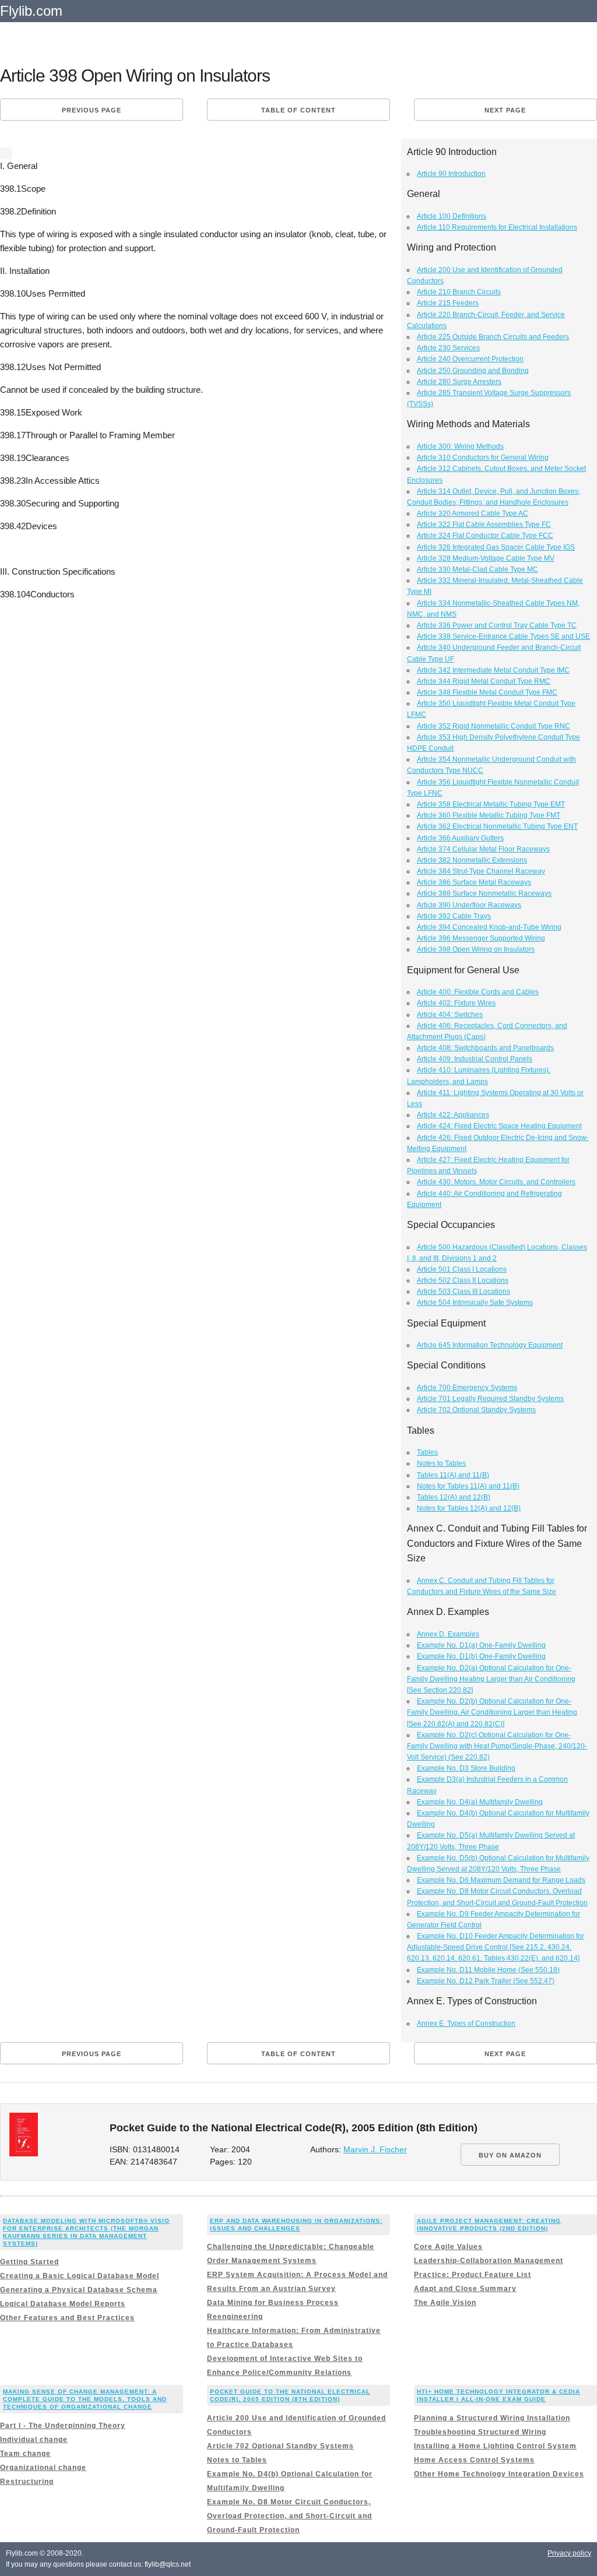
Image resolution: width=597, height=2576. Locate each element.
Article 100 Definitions (452, 216)
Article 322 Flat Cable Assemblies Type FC (484, 525)
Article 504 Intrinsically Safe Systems (475, 1303)
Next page (505, 110)
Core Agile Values (448, 2247)
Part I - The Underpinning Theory (63, 2426)
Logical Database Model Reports (63, 2304)
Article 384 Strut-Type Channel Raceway (481, 871)
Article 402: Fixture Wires (456, 1003)
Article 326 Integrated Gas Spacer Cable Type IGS (496, 547)
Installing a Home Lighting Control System (495, 2446)
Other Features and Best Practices (67, 2318)
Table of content (298, 110)
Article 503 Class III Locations (463, 1291)
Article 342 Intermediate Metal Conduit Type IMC (493, 670)
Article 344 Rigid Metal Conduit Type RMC (484, 681)
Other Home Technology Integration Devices (499, 2474)
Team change (25, 2454)
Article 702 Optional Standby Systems (476, 1410)
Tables (427, 1452)
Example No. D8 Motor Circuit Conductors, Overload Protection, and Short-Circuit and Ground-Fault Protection (289, 2516)
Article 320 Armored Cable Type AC (473, 513)
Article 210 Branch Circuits (459, 292)
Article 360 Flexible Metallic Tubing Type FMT (489, 815)
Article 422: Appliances (453, 1115)
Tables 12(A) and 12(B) (454, 1497)
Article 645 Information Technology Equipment (490, 1345)
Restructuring (27, 2482)
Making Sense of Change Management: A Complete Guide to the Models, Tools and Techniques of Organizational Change (85, 2399)
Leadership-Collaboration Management (489, 2261)
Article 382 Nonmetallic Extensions (472, 860)
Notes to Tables (441, 1463)
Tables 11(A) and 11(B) (453, 1475)
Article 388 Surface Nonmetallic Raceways (484, 893)
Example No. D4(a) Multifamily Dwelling (480, 1802)
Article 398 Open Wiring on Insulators (476, 949)
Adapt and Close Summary (465, 2289)
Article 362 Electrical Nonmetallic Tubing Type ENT (497, 826)
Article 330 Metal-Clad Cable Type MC (477, 569)
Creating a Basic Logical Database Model (80, 2276)
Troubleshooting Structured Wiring (480, 2432)
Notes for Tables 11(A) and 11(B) (468, 1486)
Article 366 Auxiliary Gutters (460, 838)
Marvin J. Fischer (375, 2150)
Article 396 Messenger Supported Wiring (481, 938)
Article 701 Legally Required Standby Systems (490, 1399)
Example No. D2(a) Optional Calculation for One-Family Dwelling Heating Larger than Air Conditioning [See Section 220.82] (491, 1679)
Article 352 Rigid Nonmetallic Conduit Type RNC (494, 726)
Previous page (92, 110)
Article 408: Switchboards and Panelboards (485, 1048)
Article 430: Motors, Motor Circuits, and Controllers (496, 1182)
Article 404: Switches (450, 1015)
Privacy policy (569, 2553)
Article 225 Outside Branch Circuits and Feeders (493, 337)
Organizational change (43, 2468)
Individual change (34, 2440)
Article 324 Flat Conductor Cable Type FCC (485, 536)
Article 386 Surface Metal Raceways (474, 882)
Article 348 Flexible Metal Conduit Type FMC (487, 692)
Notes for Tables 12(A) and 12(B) (469, 1508)
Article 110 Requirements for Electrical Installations (497, 227)
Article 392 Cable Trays (454, 916)
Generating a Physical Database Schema (79, 2290)
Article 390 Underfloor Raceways (469, 905)
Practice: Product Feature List (473, 2275)
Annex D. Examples (448, 1634)
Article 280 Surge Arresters (459, 382)
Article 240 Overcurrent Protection (470, 359)
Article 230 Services (448, 348)
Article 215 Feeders (448, 303)
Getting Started (29, 2262)
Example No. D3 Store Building (466, 1768)
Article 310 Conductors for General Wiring (483, 458)
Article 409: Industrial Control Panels (475, 1059)
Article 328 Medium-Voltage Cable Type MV (486, 558)
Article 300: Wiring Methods (460, 446)
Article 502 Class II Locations (463, 1280)
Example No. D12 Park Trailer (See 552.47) (486, 1981)
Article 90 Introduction (451, 174)
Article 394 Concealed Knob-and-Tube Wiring (489, 927)
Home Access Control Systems (474, 2460)
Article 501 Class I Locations (462, 1269)
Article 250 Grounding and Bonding (473, 371)
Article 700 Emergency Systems (467, 1388)
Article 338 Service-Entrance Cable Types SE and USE (503, 636)
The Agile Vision (445, 2303)
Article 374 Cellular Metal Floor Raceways (483, 849)
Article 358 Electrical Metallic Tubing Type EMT (491, 804)
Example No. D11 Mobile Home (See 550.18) (488, 1970)
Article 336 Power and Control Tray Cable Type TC (497, 625)
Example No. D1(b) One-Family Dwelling (481, 1656)
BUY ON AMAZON (510, 2155)
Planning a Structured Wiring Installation (492, 2418)
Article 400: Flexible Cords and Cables (478, 992)
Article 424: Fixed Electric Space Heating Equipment (499, 1126)
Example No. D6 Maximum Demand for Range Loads (501, 1880)
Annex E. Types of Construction (466, 2024)
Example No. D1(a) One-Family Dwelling (481, 1645)
